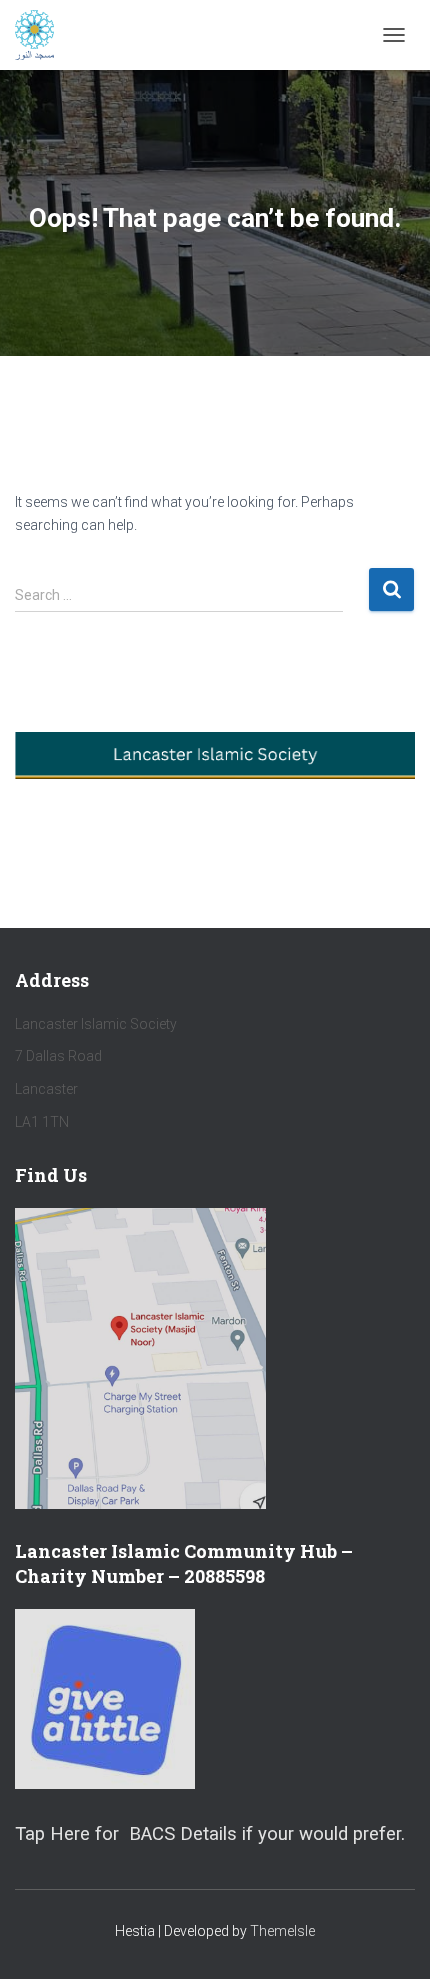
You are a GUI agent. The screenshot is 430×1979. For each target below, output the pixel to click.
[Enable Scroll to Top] (390, 1939)
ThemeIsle (282, 1931)
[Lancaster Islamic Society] (42, 35)
